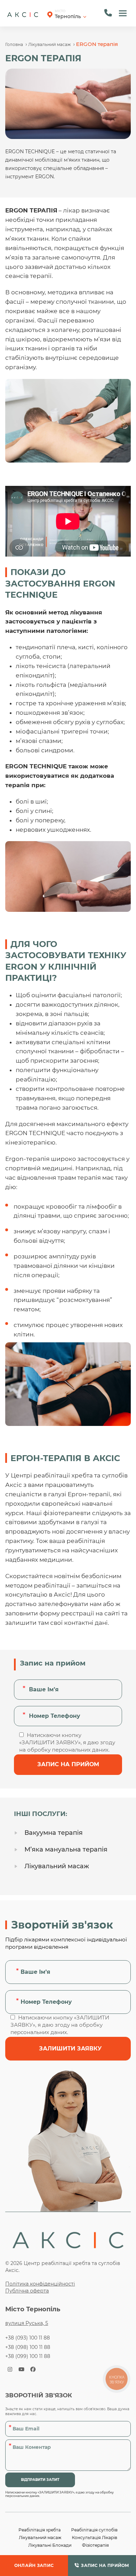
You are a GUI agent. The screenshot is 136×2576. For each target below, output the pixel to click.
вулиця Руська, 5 (27, 2323)
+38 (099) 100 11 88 (28, 2356)
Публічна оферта (27, 2291)
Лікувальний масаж (50, 44)
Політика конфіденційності (40, 2284)
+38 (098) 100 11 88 (28, 2347)
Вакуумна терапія (54, 1833)
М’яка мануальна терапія (66, 1849)
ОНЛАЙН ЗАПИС (34, 2565)
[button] (123, 13)
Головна (14, 44)
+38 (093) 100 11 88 (28, 2338)
